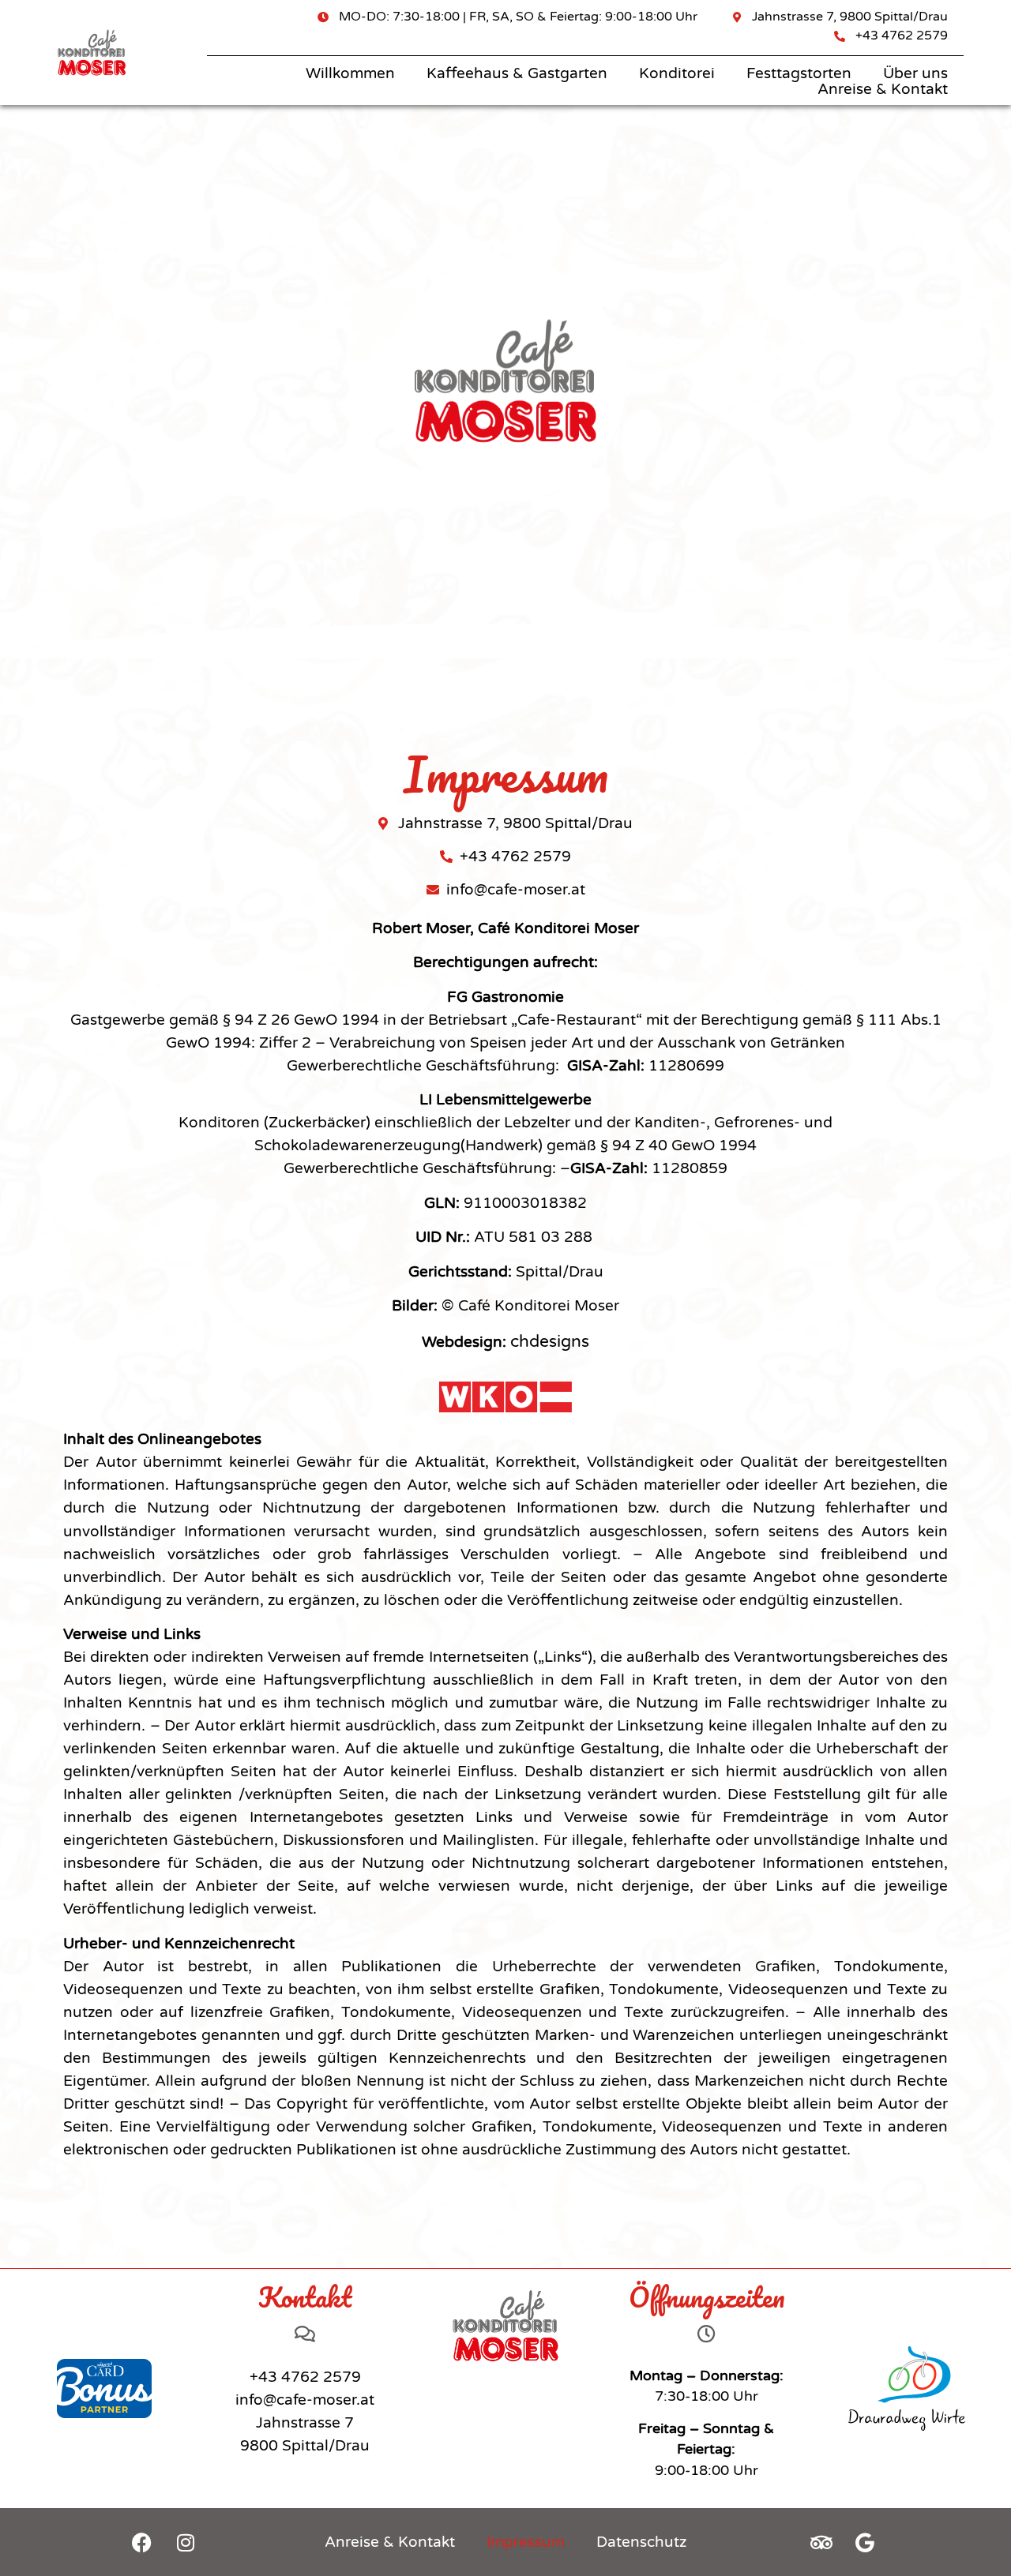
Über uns (915, 73)
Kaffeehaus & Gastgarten (517, 73)
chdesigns (550, 1341)
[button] (35, 2541)
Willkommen (350, 73)
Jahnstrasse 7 (305, 2423)
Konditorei (677, 73)
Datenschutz (641, 2542)
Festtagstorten (799, 73)
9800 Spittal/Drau (305, 2446)
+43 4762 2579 (305, 2377)
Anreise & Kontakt (883, 89)
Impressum (526, 2542)
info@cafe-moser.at (305, 2400)
